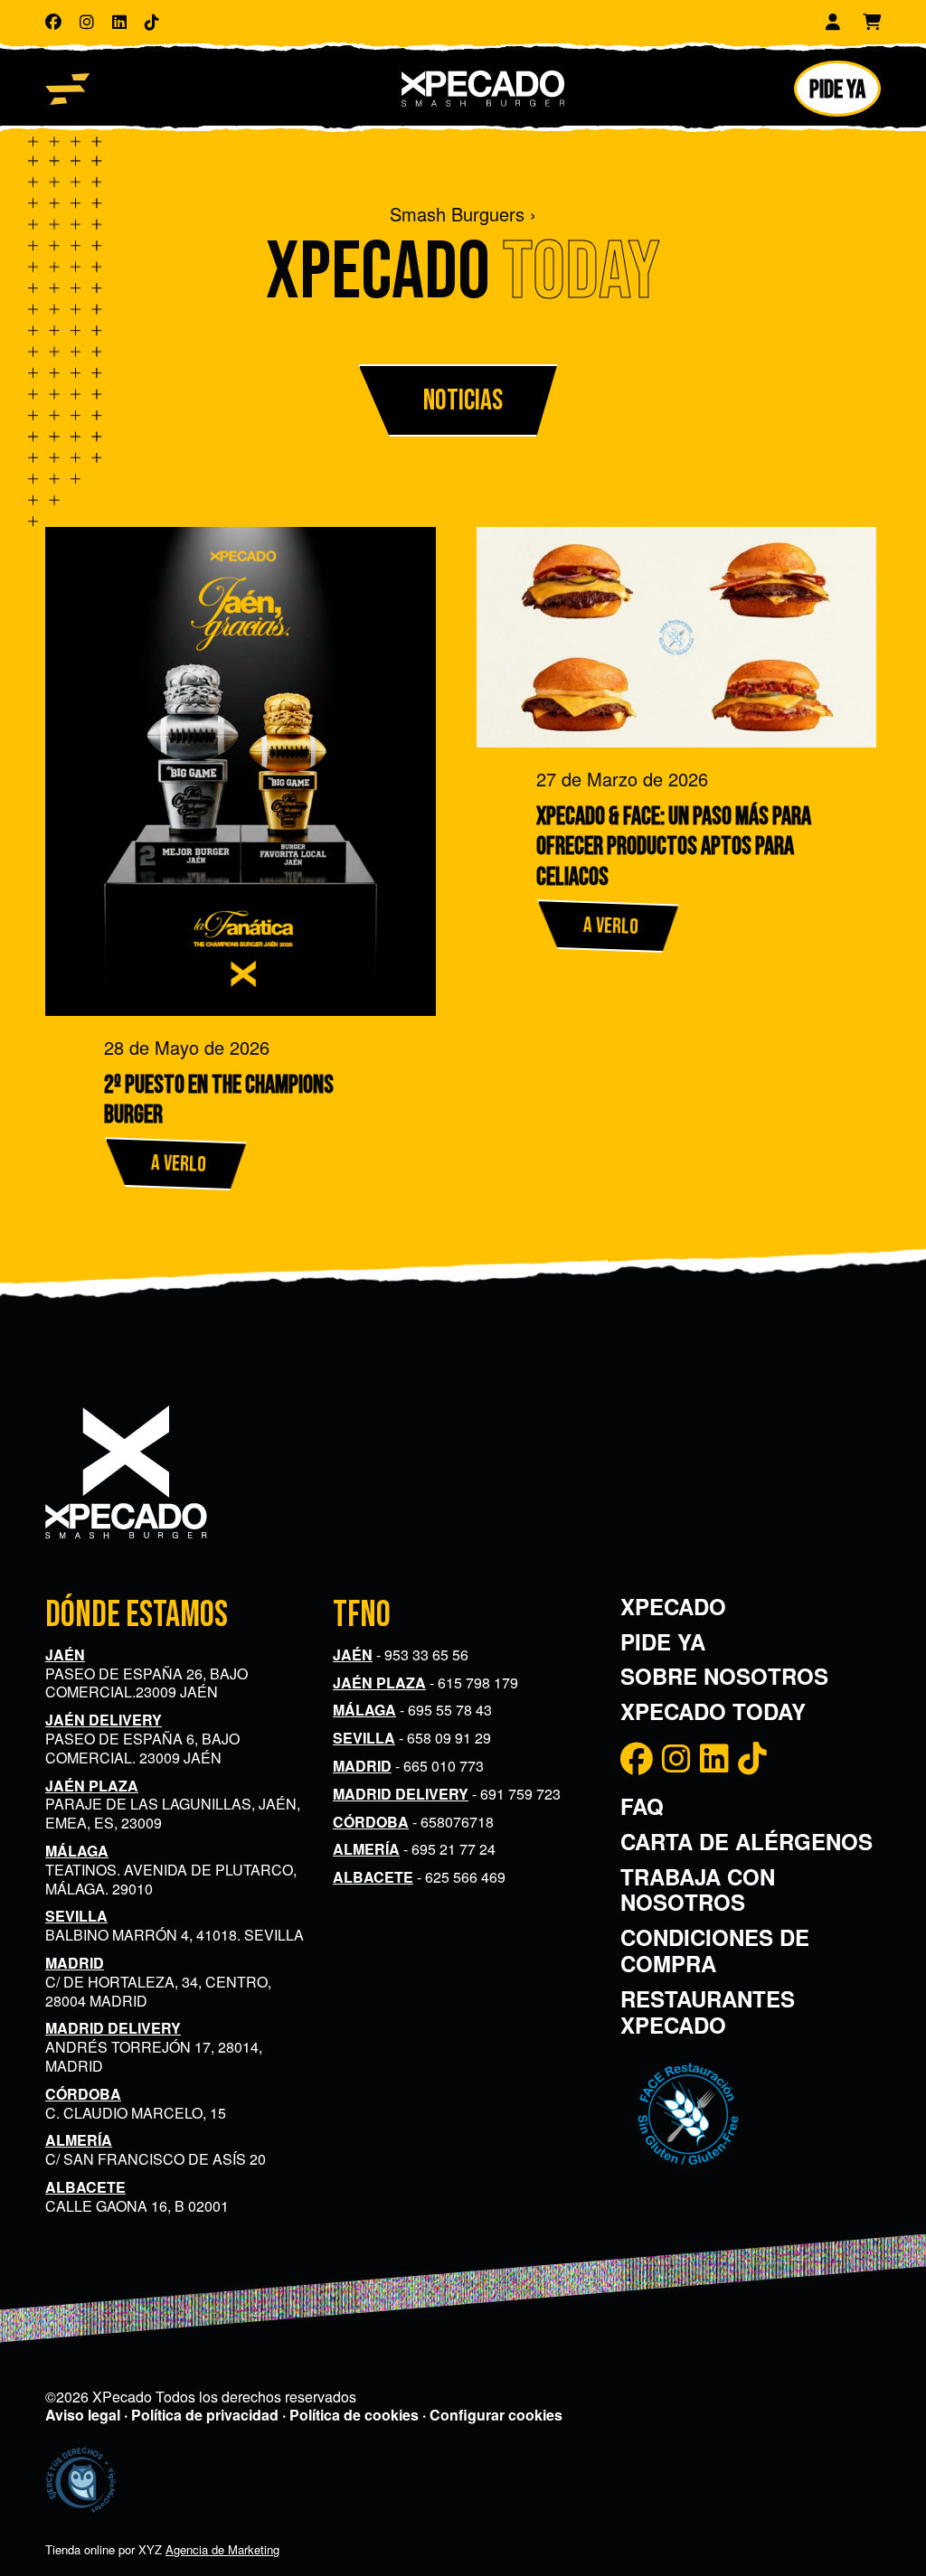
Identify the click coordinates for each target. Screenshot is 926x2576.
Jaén (65, 1655)
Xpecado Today (713, 1711)
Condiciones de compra (715, 1950)
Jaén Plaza (92, 1786)
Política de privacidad (205, 2415)
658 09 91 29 (449, 1738)
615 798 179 (478, 1683)
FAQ (642, 1806)
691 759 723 (520, 1794)
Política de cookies (354, 2415)
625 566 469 (465, 1877)
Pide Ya (663, 1641)
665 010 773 (444, 1766)
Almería (79, 2140)
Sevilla (76, 1916)
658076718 (457, 1822)
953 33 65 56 (426, 1655)
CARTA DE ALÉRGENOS (746, 1841)
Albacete (85, 2187)
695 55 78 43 (450, 1710)
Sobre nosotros (724, 1676)
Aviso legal (83, 2415)
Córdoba (83, 2094)
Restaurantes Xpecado (708, 2012)
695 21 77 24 (454, 1849)
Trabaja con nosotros (698, 1890)
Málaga (77, 1851)
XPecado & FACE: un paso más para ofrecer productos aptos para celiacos (674, 847)
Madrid (75, 1963)
